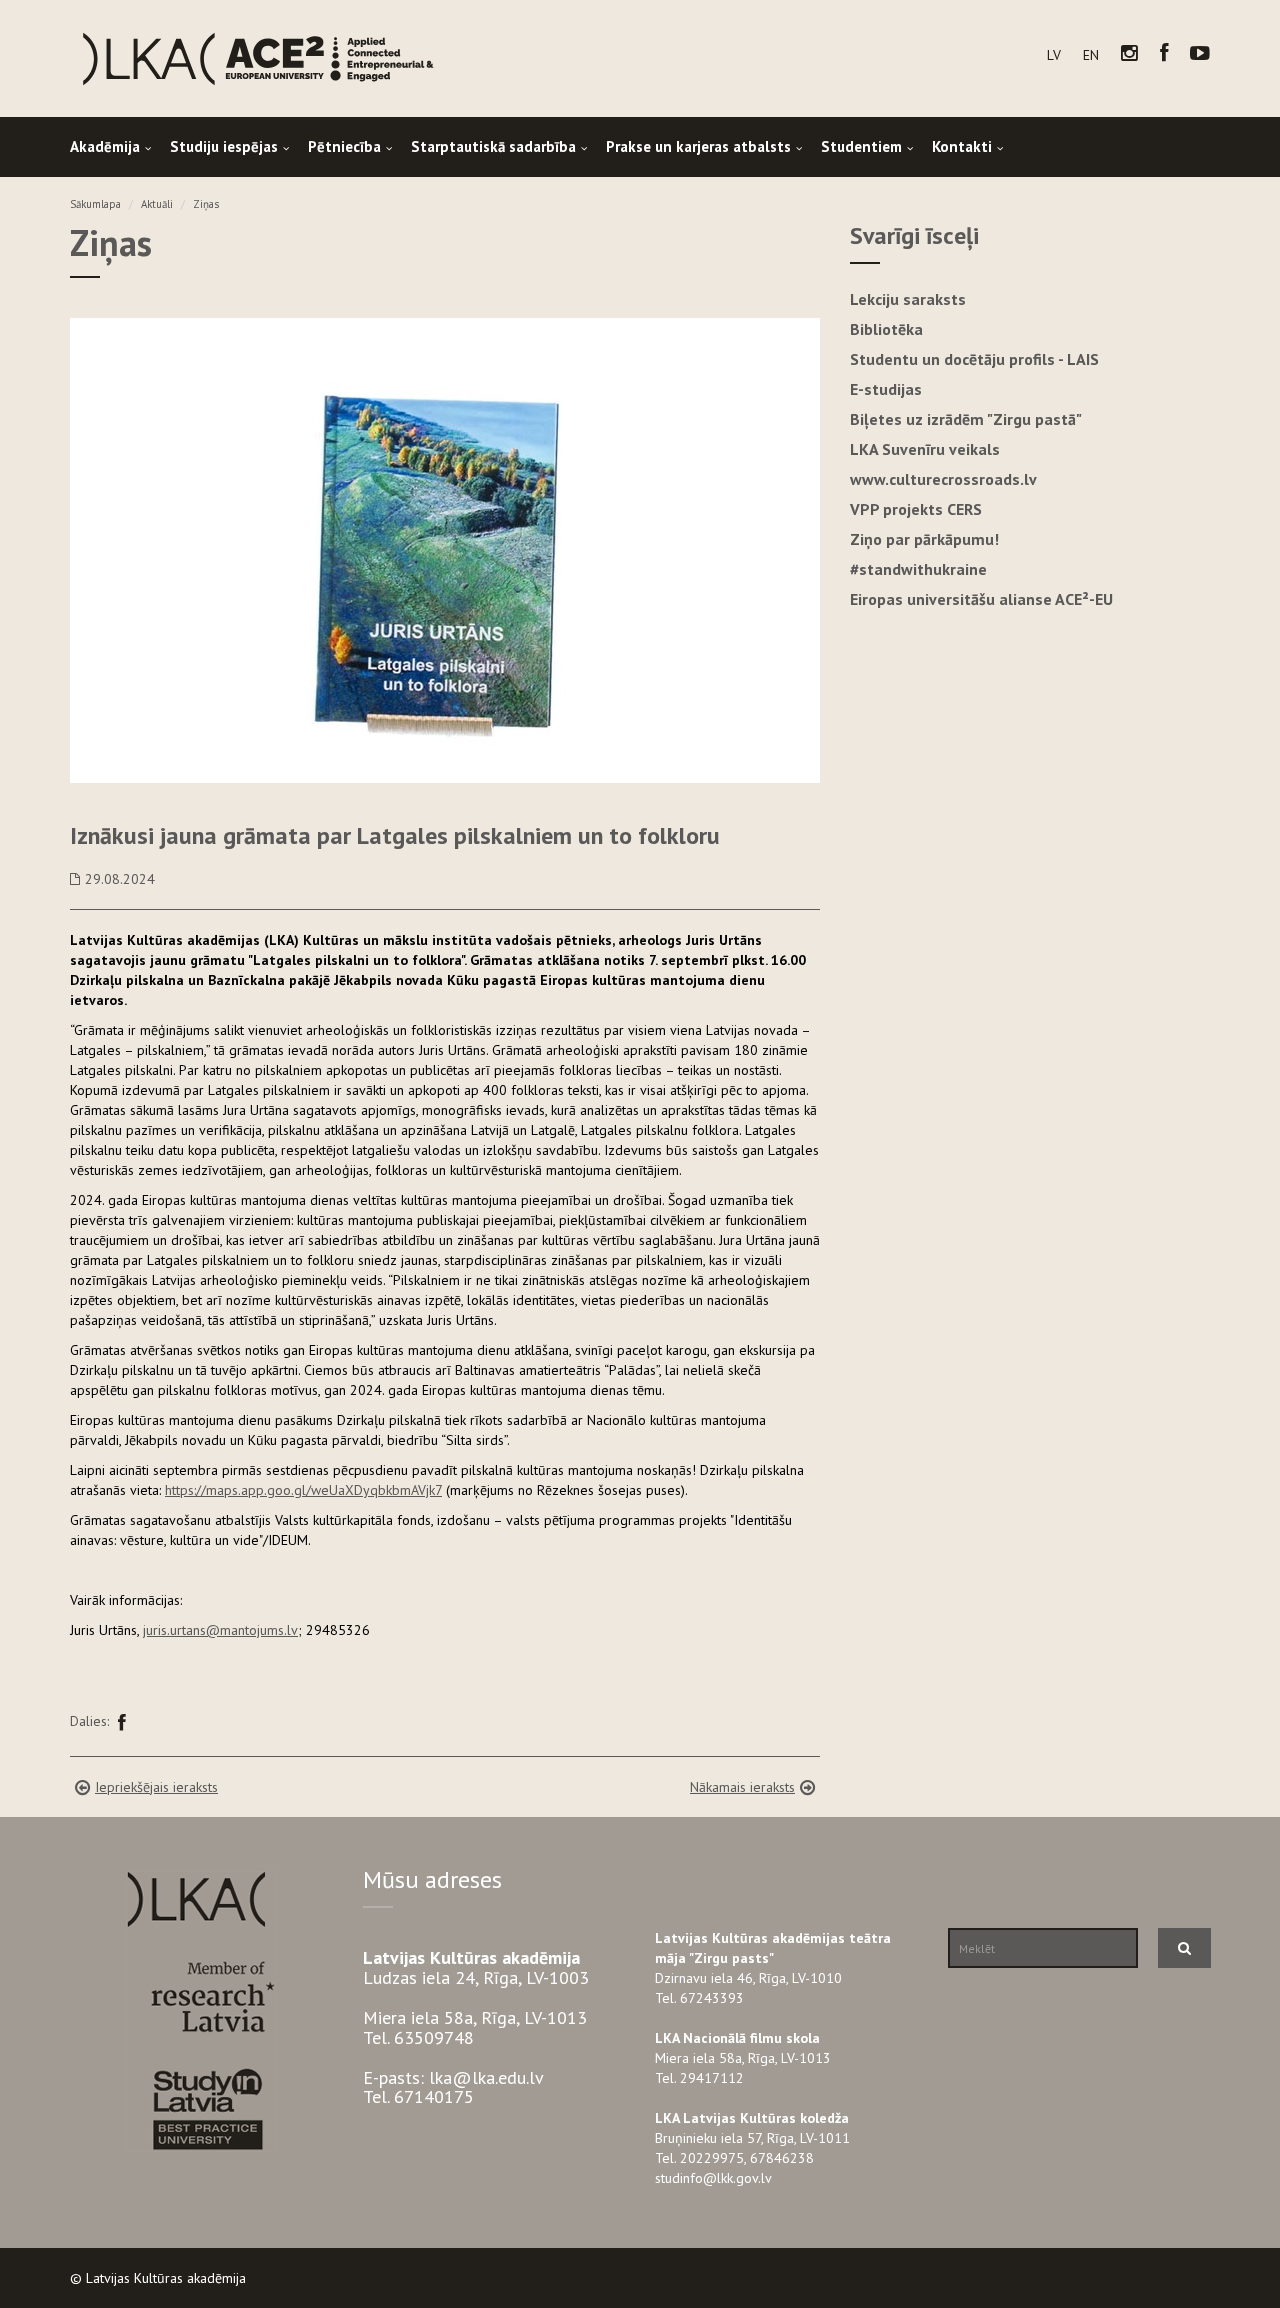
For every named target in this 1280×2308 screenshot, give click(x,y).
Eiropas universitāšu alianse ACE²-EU (981, 599)
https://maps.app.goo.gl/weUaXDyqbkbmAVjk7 (303, 1490)
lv (1054, 55)
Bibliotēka (886, 329)
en (1091, 55)
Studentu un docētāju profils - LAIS (974, 359)
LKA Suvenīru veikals (925, 449)
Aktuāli (157, 204)
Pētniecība (344, 146)
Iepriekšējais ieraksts (156, 1787)
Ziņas (206, 204)
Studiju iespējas (224, 146)
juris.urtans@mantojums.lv (220, 1630)
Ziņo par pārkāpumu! (924, 539)
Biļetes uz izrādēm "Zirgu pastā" (966, 419)
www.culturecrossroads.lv (943, 479)
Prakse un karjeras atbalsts (698, 146)
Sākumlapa (95, 204)
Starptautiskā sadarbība (493, 146)
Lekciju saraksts (908, 299)
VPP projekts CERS (916, 509)
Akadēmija (105, 146)
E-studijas (886, 389)
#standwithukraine (918, 569)
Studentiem (861, 146)
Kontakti (962, 146)
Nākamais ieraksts (742, 1787)
